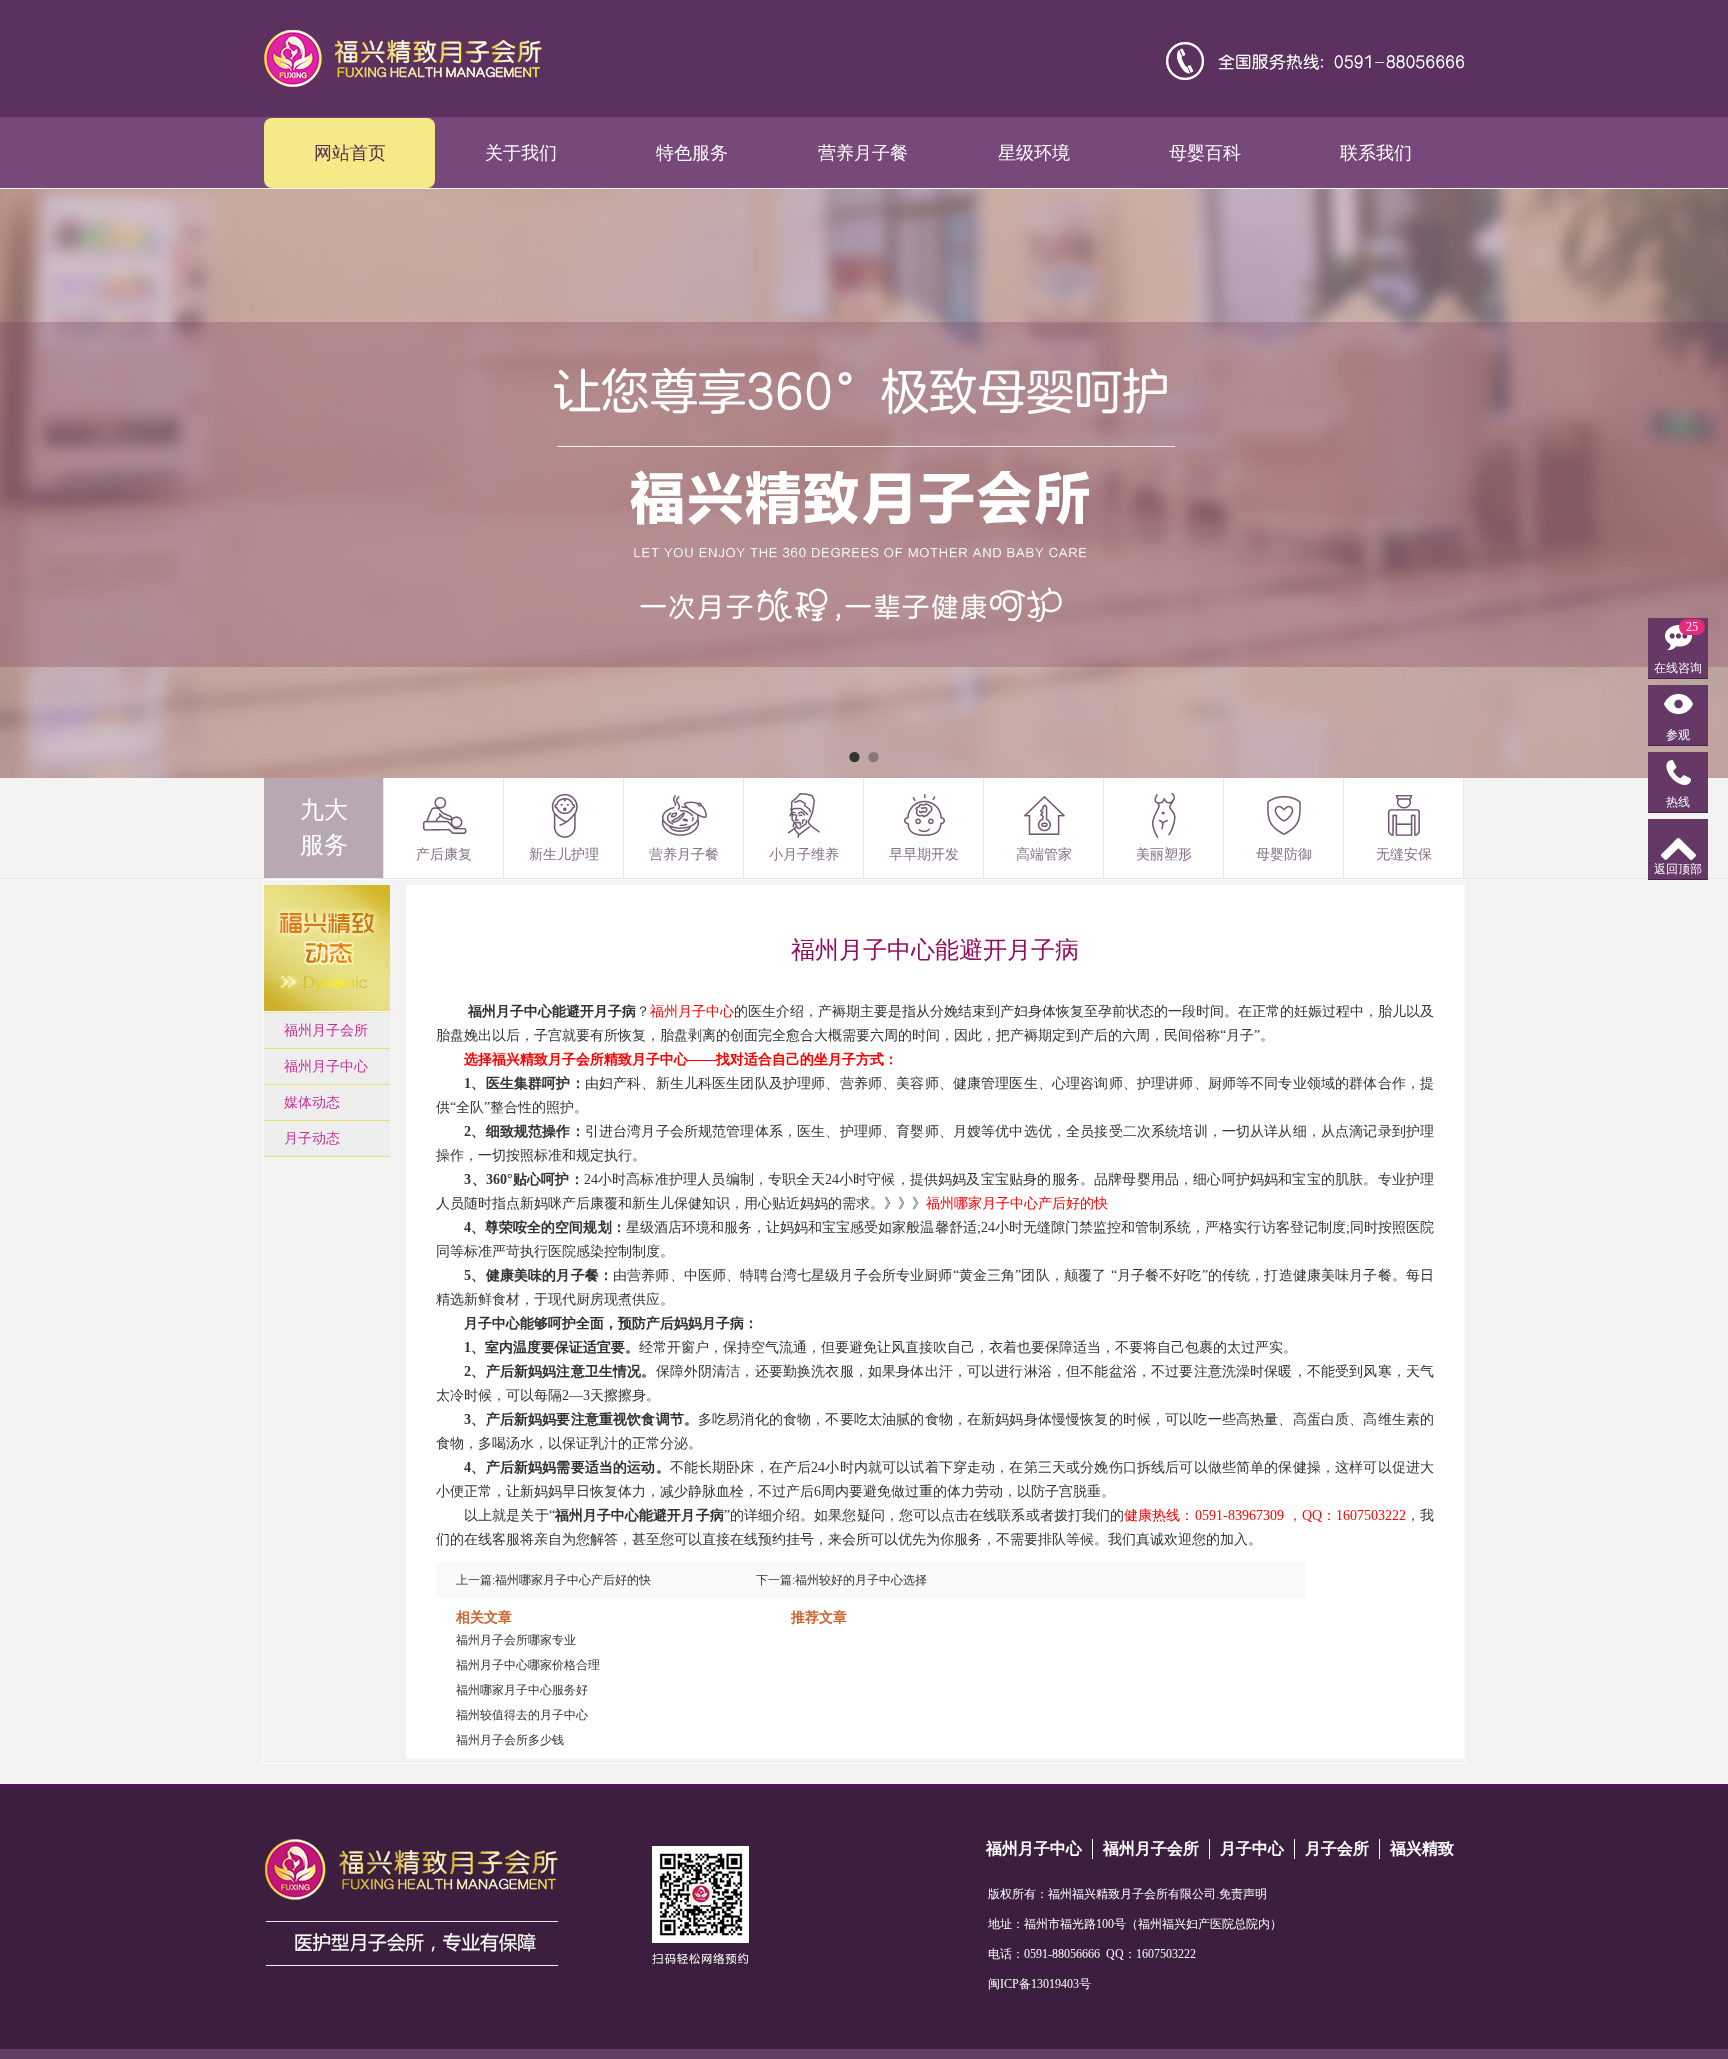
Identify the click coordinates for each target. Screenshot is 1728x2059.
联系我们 (1376, 153)
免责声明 (1243, 1894)
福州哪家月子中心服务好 (522, 1690)
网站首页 (350, 153)
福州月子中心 (326, 1066)
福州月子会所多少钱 (510, 1740)
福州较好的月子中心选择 (861, 1580)
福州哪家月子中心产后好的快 (573, 1580)
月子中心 (1252, 1848)
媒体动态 (312, 1102)
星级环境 (1034, 153)
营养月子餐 (863, 153)
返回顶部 (1678, 869)
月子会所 (1337, 1848)
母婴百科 (1205, 153)
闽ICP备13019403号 (1039, 1984)
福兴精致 (1422, 1848)
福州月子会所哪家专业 (516, 1640)
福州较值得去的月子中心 (522, 1715)
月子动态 (312, 1138)
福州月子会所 (326, 1030)
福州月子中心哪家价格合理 (528, 1665)
